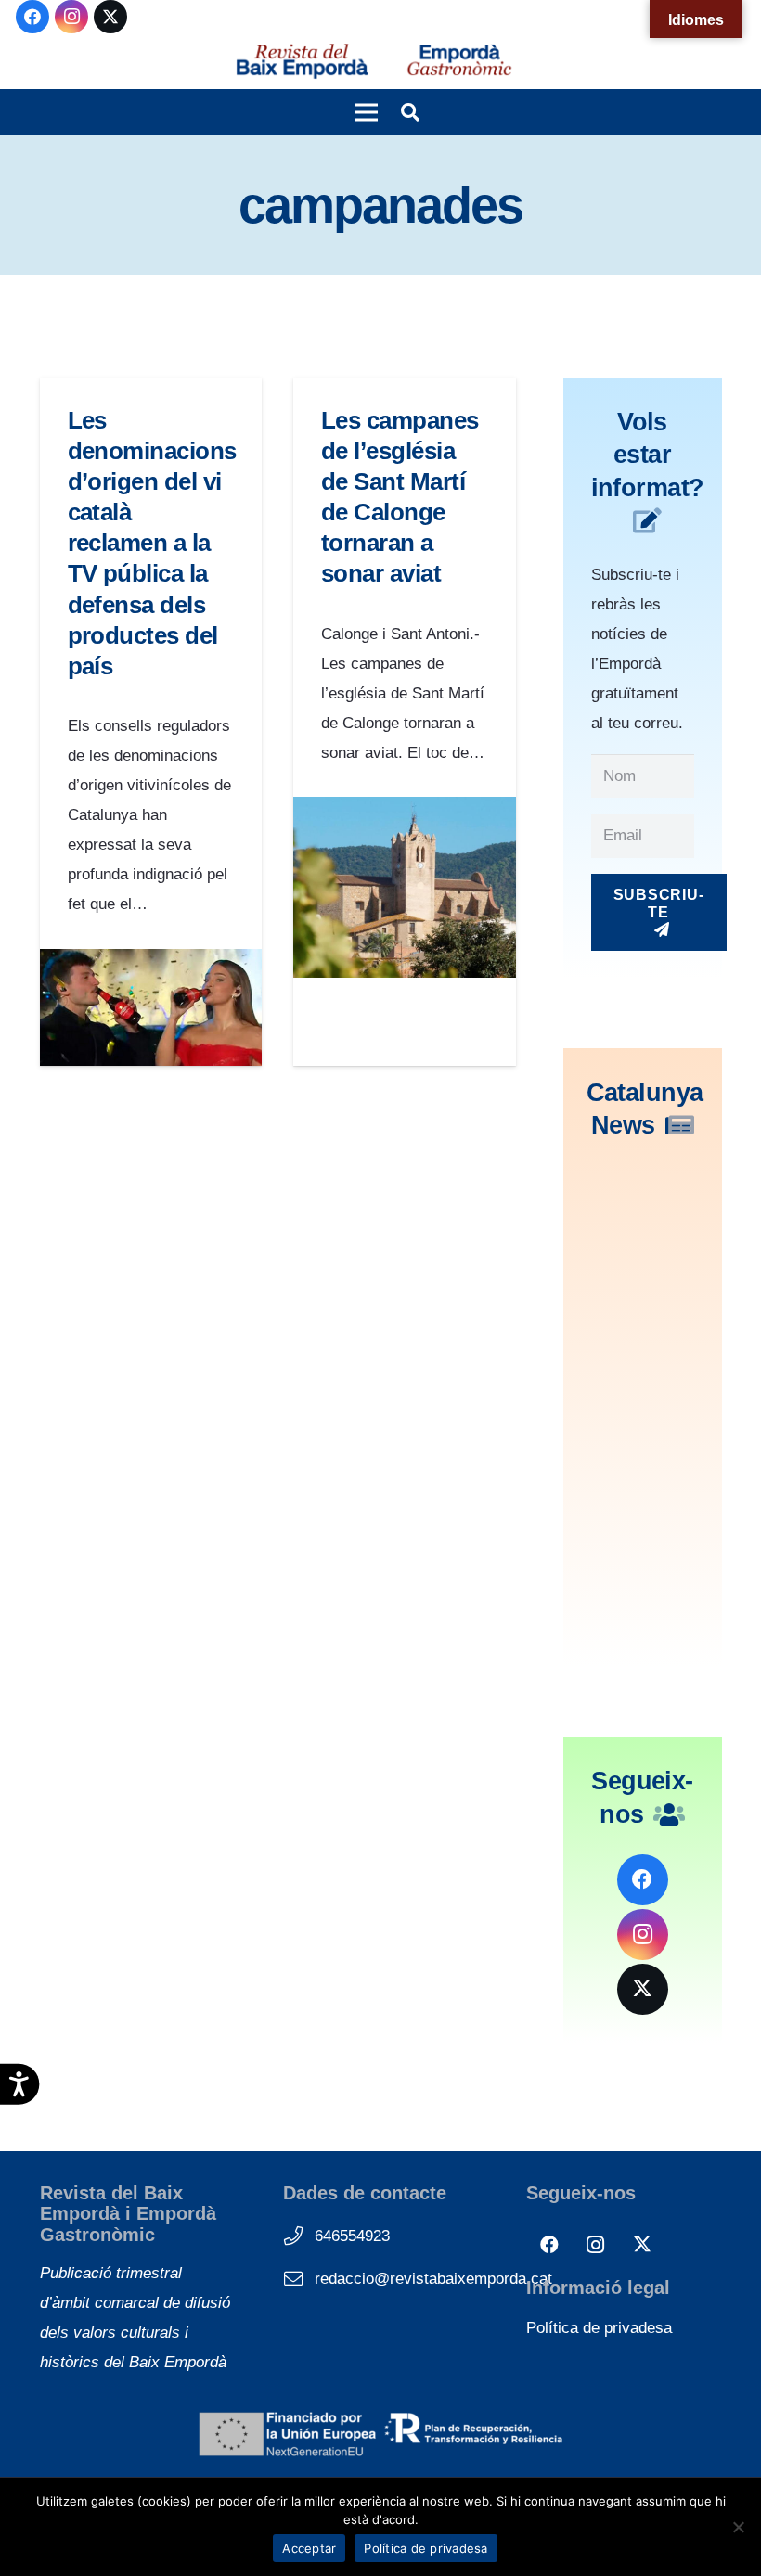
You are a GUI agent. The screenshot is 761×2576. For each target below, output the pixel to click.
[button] (366, 112)
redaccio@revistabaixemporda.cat (433, 2279)
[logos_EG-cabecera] (459, 61)
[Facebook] (32, 17)
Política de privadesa (599, 2328)
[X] (110, 17)
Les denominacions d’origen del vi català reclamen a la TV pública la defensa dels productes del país (152, 543)
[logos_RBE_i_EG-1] (302, 61)
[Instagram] (71, 17)
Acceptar (309, 2548)
